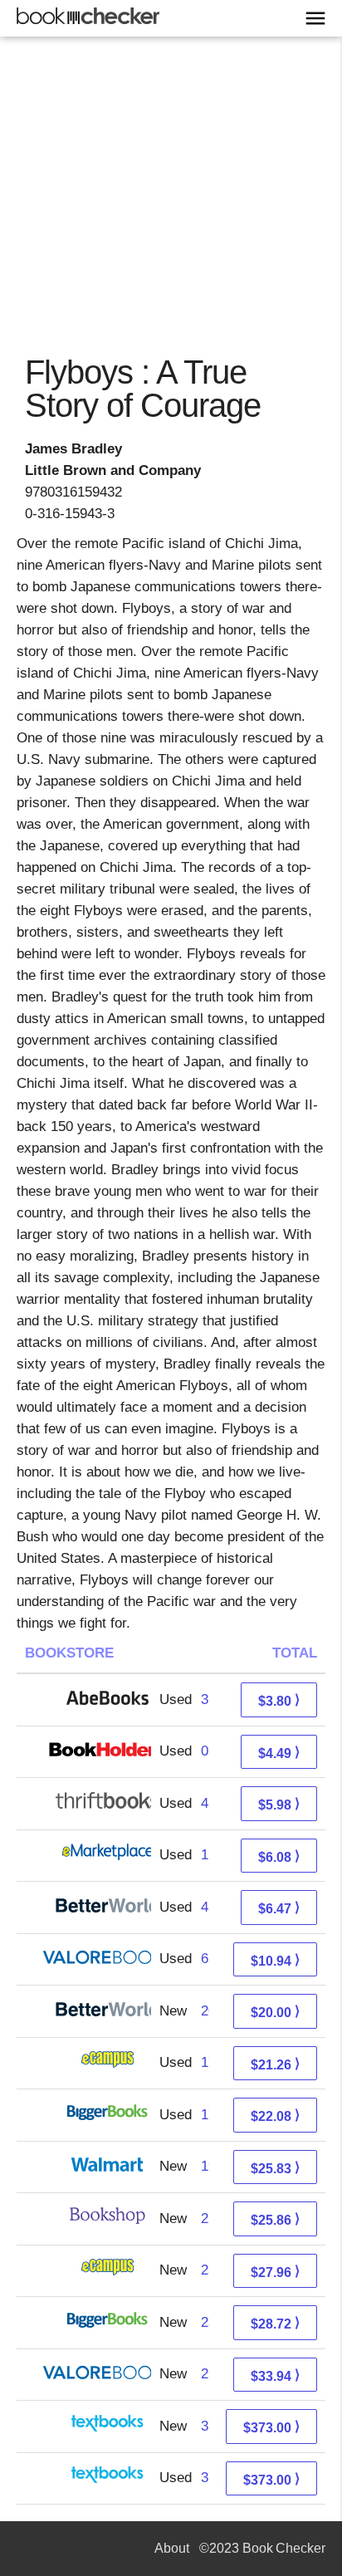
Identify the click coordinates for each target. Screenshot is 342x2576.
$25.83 (275, 2168)
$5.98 (279, 1804)
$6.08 (279, 1856)
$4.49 (279, 1753)
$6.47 (279, 1908)
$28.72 (275, 2323)
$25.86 (275, 2219)
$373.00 (271, 2427)
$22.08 (275, 2116)
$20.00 (275, 2012)
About (172, 2548)
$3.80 (279, 1700)
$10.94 (275, 1960)
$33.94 (275, 2375)
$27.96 (275, 2272)
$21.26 (275, 2064)
